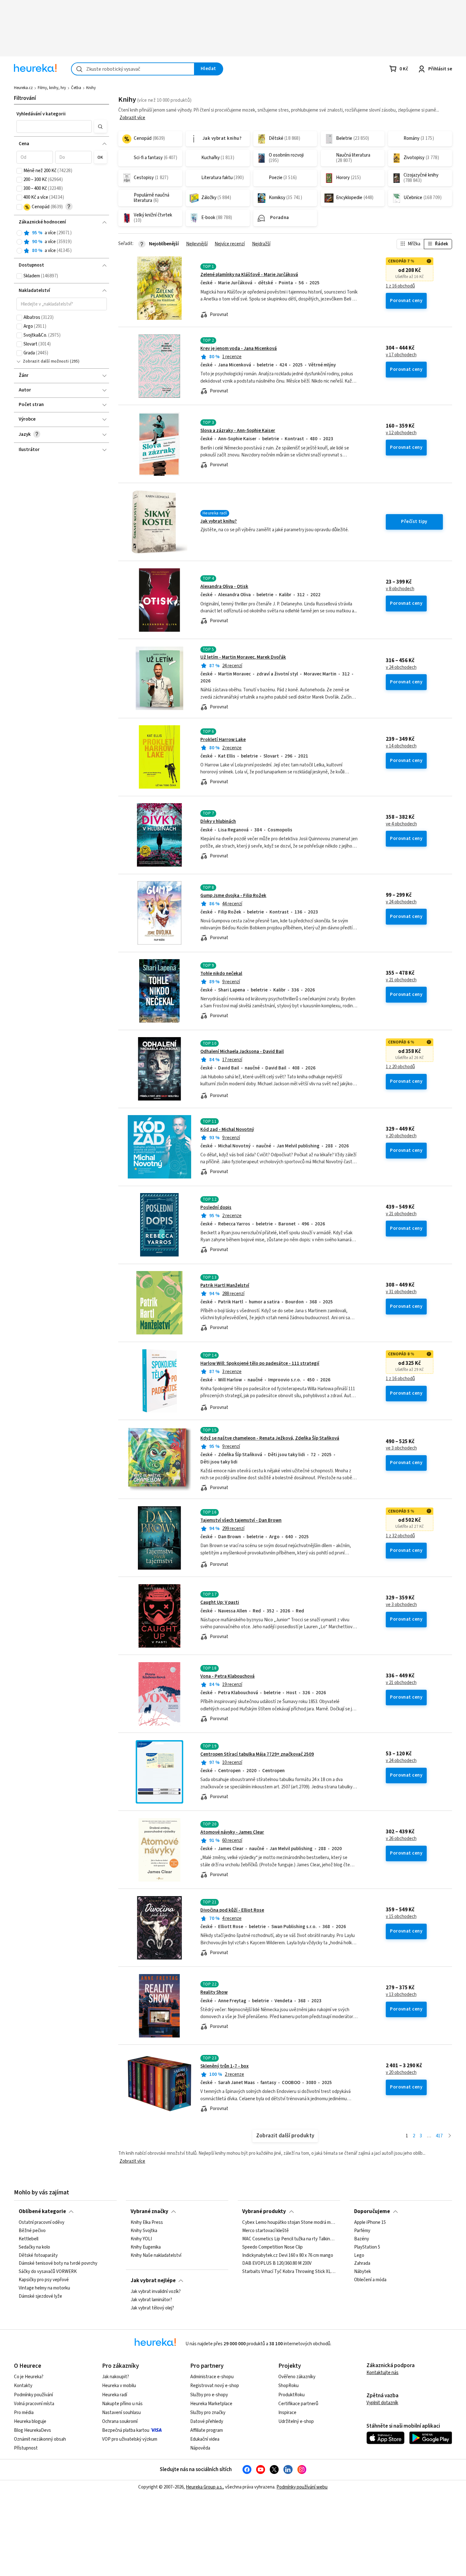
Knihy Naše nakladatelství (156, 2256)
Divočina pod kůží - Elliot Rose (232, 1910)
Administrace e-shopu (212, 2377)
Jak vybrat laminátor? (151, 2300)
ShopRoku (288, 2386)
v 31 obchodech (401, 1292)
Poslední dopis (216, 1207)
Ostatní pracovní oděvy (42, 2223)
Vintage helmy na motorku (44, 2288)
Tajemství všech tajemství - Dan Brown (241, 1520)
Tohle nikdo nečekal (221, 974)
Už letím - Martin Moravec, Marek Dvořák (243, 657)
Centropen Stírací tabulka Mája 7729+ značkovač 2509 (257, 1754)
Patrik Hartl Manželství (225, 1285)
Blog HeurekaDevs (32, 2430)
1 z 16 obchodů (400, 286)
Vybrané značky (149, 2211)
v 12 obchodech (401, 433)
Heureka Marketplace (211, 2404)
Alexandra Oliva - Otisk (224, 587)
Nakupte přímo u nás (122, 2404)
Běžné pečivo (32, 2231)
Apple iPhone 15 (370, 2223)
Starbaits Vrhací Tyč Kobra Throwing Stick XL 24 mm (289, 2272)
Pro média (24, 2413)
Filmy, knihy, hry (52, 88)
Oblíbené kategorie (42, 2211)
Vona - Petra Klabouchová (227, 1676)
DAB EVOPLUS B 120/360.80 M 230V (277, 2264)
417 (439, 2136)
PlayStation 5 (367, 2247)
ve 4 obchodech (401, 824)
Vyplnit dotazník (382, 2403)
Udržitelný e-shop (296, 2421)
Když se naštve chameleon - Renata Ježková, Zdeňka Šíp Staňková (270, 1438)
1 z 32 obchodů (400, 1536)
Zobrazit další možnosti (46, 361)
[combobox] (133, 69)
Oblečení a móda (370, 2280)
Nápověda (200, 2448)
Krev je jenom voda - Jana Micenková (239, 349)
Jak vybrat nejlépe (153, 2281)
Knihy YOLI (141, 2239)
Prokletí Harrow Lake (223, 740)
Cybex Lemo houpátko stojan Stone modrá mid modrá (289, 2223)
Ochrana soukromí (120, 2421)
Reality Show (214, 1992)
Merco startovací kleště (265, 2231)
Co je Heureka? (29, 2377)
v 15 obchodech (401, 1917)
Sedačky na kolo (34, 2247)
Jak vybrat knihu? (219, 521)
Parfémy (362, 2231)
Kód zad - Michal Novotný (227, 1130)
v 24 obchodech (401, 668)
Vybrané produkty (264, 2211)
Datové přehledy (207, 2421)
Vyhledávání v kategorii (41, 114)
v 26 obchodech (401, 1839)
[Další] (450, 2136)
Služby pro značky (208, 2413)
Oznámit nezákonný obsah (40, 2439)
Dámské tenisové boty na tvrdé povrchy (58, 2264)
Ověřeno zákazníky (297, 2377)
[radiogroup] (62, 242)
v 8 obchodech (400, 589)
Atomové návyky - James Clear (232, 1832)
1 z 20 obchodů (400, 1067)
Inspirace (287, 2413)
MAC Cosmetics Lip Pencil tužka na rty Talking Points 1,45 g (289, 2239)
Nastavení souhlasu (121, 2413)
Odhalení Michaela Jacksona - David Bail (242, 1052)
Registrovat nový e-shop (215, 2386)
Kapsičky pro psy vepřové (44, 2280)
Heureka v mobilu (119, 2386)
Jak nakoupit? (116, 2377)
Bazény (362, 2239)
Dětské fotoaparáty (38, 2256)
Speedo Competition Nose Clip (272, 2247)
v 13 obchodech (401, 1995)
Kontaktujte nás (382, 2373)
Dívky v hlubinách (218, 821)
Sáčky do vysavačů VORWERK (48, 2272)
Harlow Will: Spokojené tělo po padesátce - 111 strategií (260, 1363)
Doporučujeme (372, 2211)
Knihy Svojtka (144, 2231)
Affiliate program (207, 2430)
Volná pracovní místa (34, 2404)
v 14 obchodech (401, 746)
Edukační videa (205, 2439)
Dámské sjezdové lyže (40, 2296)
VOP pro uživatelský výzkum (130, 2439)
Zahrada (362, 2264)
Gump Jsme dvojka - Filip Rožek (233, 896)
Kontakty (23, 2386)
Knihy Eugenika (146, 2247)
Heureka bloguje (30, 2421)
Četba (76, 88)
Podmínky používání (33, 2395)
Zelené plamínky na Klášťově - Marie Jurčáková (249, 275)
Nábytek (362, 2272)
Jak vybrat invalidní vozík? (156, 2292)
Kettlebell (29, 2239)
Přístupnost (26, 2448)
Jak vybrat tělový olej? (152, 2308)
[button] (54, 126)
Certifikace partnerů (298, 2404)
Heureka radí (115, 2395)
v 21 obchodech (401, 980)
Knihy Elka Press (147, 2223)
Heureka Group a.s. (204, 2487)
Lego (359, 2256)
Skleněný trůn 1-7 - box (224, 2066)
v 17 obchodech (401, 355)
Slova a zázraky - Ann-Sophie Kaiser (238, 431)
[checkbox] (19, 171)
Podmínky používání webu (302, 2487)
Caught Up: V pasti (220, 1602)
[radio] (19, 233)
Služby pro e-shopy (209, 2395)
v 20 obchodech (401, 1136)
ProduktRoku (291, 2395)
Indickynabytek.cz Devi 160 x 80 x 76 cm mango (288, 2256)
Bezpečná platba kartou (126, 2430)
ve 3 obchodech (401, 1448)
